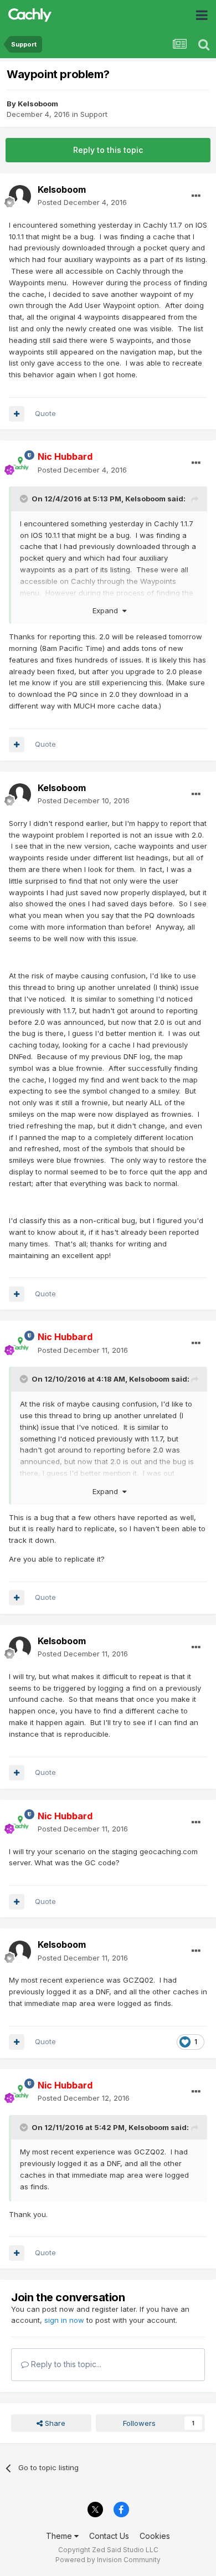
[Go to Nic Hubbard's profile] (20, 464)
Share (54, 2423)
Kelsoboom (38, 104)
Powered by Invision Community (108, 2560)
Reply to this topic (108, 150)
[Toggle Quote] (25, 499)
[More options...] (196, 196)
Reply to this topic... (65, 2364)
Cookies (155, 2536)
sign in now (64, 2320)
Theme (60, 2536)
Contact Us (109, 2536)
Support (94, 114)
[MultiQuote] (17, 414)
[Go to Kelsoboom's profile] (20, 196)
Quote (45, 413)
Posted (82, 202)
